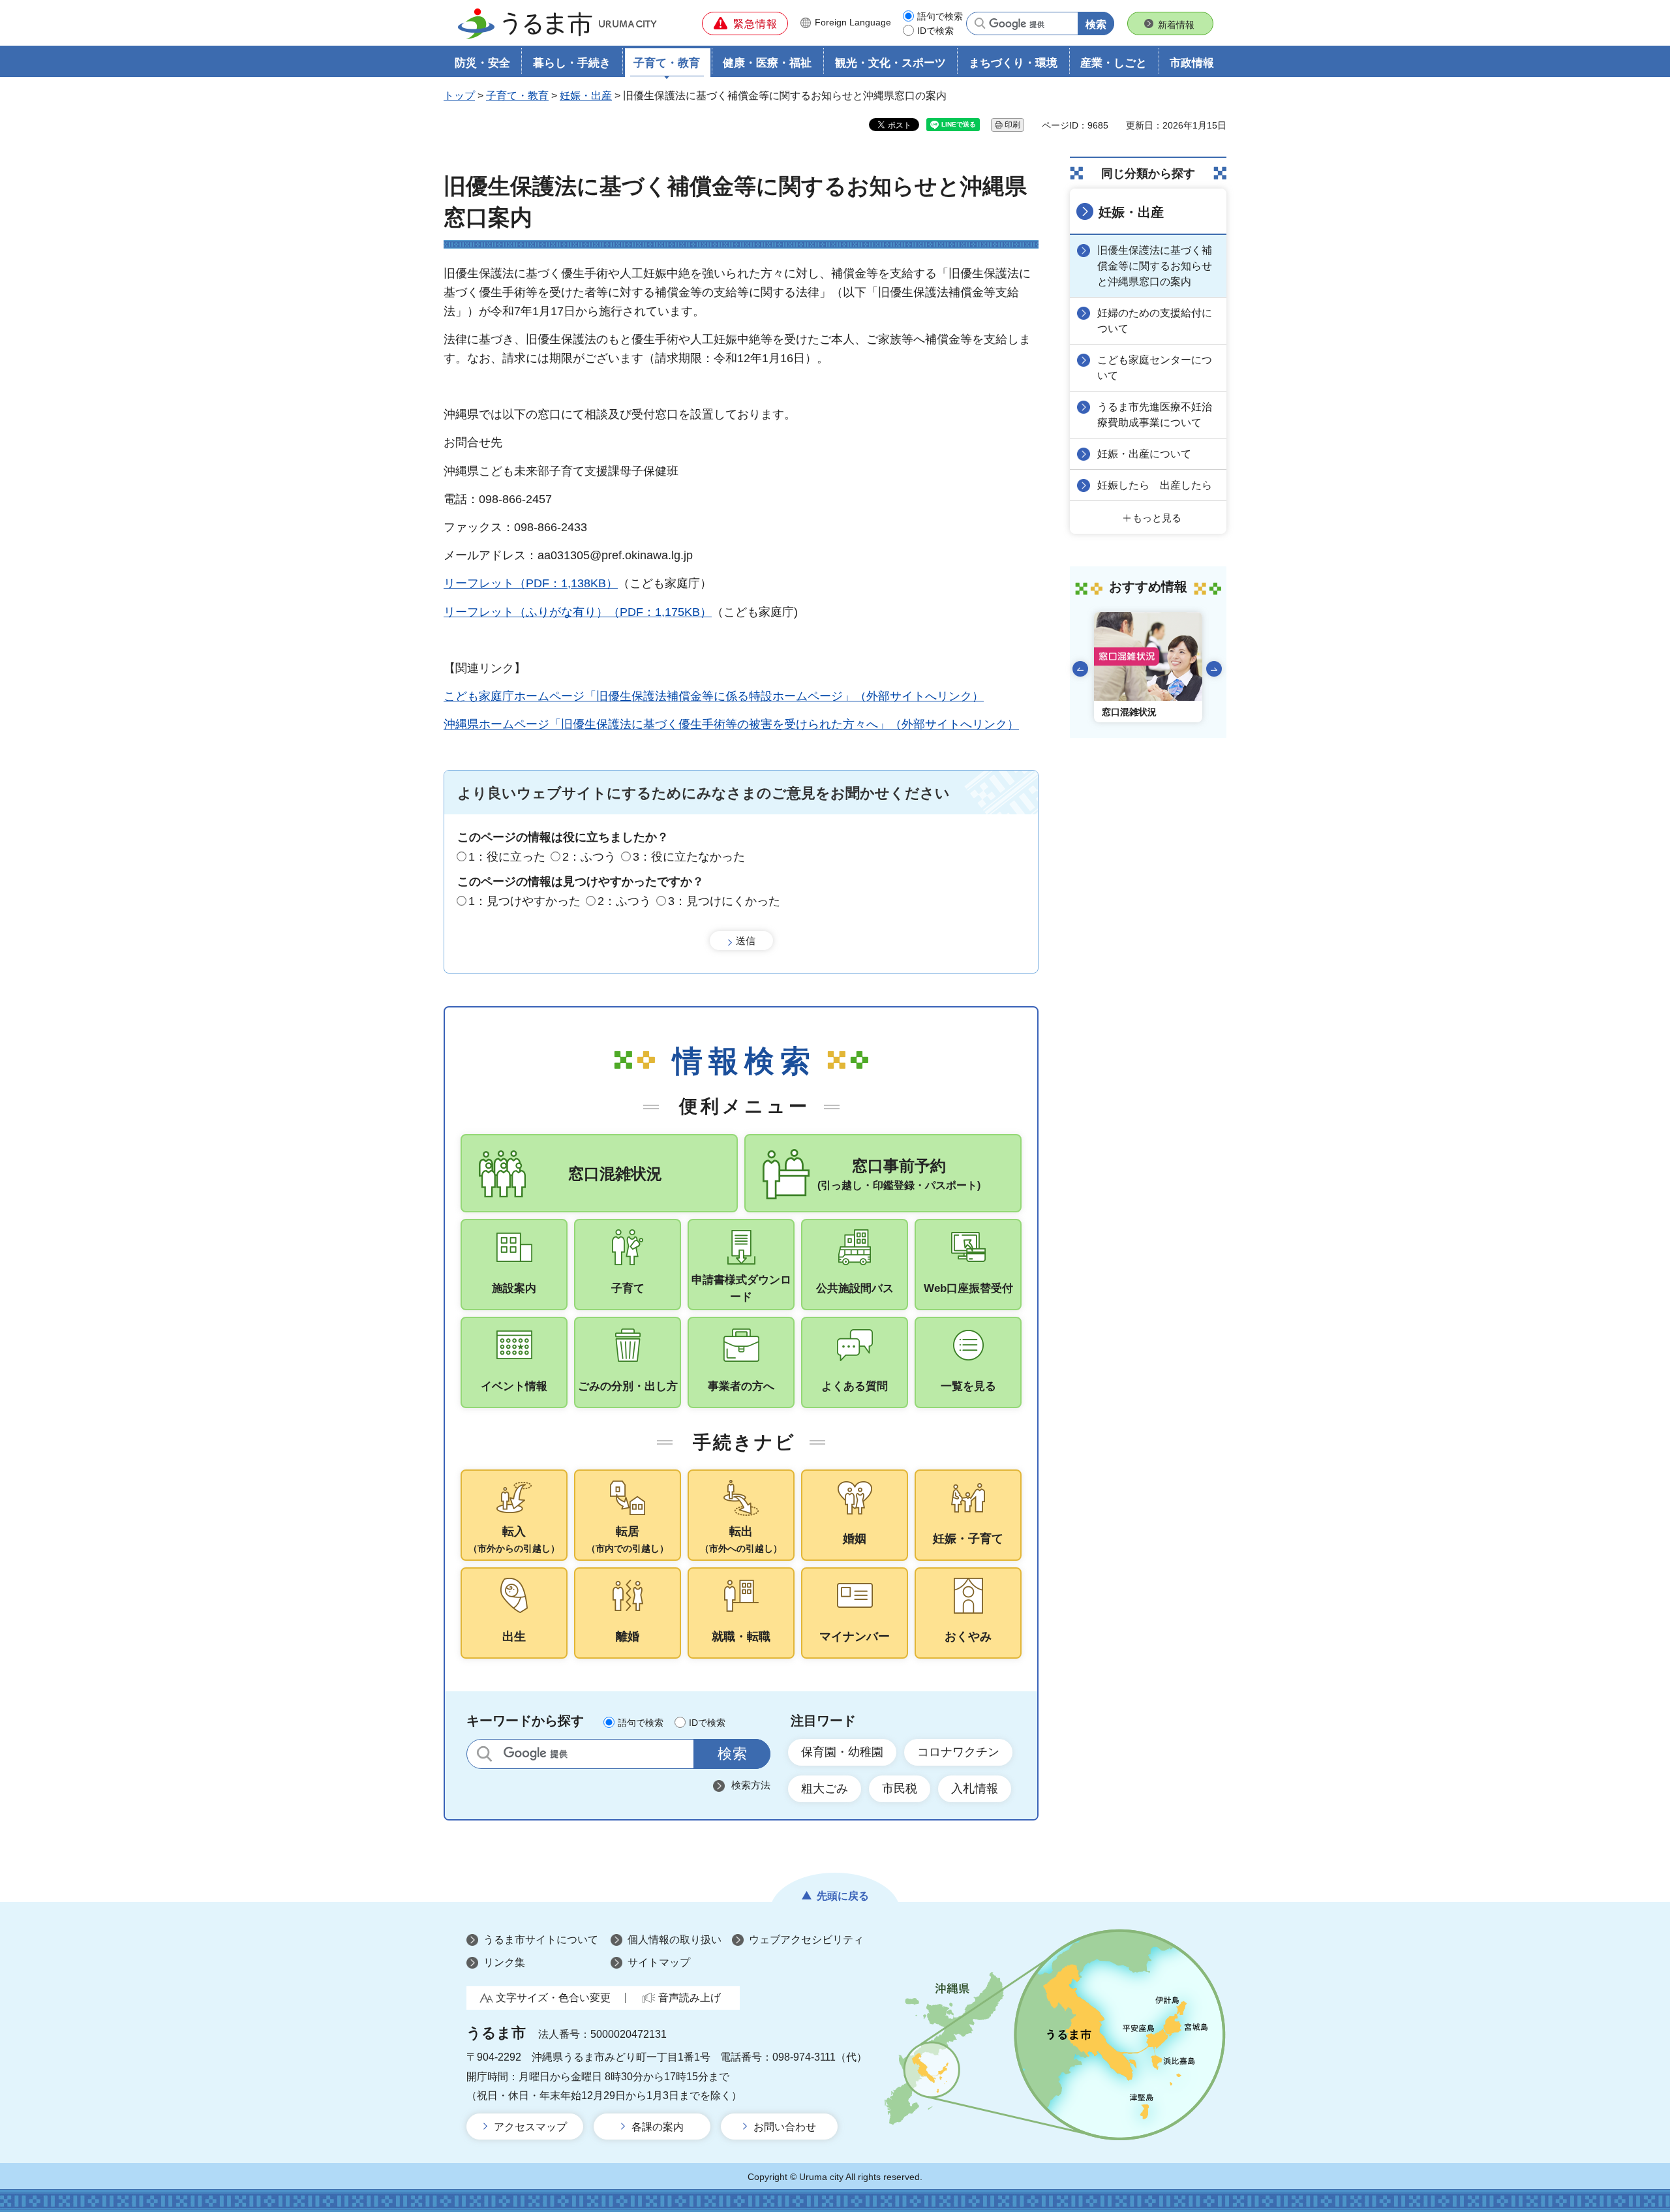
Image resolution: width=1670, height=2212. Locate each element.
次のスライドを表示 (1214, 669)
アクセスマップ (530, 2127)
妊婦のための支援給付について (1155, 321)
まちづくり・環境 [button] (1013, 63)
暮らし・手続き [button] (572, 63)
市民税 (900, 1789)
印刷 (1012, 125)
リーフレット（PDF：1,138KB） (531, 583)
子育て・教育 (517, 96)
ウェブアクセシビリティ (806, 1940)
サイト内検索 (484, 1754)
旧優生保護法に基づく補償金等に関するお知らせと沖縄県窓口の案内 (1155, 266)
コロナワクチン (958, 1752)
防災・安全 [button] (482, 63)
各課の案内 (658, 2127)
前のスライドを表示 (1080, 669)
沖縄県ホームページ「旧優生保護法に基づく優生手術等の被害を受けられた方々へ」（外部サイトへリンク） (731, 724)
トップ (459, 96)
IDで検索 (935, 31)
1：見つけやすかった (524, 901)
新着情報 (1176, 25)
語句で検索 (940, 16)
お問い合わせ (785, 2127)
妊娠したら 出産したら (1155, 485)
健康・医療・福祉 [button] (767, 63)
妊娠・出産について (1144, 454)
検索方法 (751, 1785)
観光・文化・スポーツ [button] (890, 63)
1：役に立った (507, 857)
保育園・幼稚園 (842, 1752)
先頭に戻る (843, 1896)
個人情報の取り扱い (675, 1940)
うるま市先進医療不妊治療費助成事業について (1155, 415)
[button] (745, 23)
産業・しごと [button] (1114, 63)
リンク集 (504, 1962)
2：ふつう (589, 857)
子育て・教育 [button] (667, 63)
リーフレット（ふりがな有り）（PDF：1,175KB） (578, 612)
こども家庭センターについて (1155, 368)
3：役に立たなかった (689, 857)
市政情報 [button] (1192, 63)
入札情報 (975, 1789)
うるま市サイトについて (541, 1940)
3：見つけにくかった (724, 901)
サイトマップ (659, 1962)
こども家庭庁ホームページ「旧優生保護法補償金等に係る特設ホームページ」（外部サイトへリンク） (714, 696)
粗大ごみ (825, 1789)
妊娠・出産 (586, 96)
